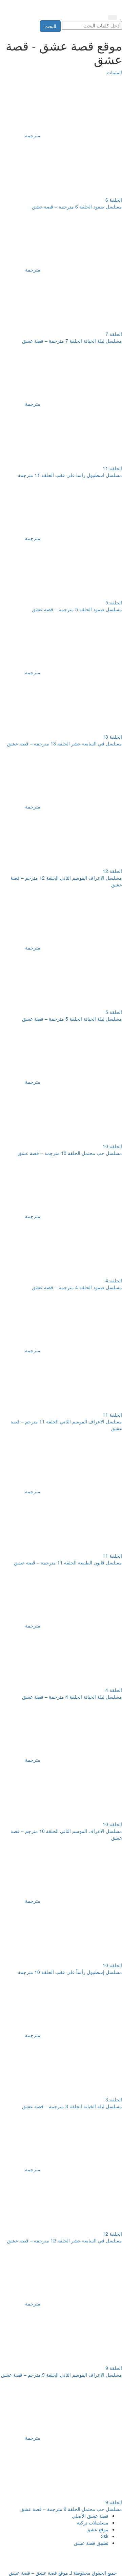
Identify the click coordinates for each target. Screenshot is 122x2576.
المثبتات (114, 72)
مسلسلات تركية (93, 2522)
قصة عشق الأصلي (90, 2516)
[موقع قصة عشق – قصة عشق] (86, 6)
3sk (105, 2536)
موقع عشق (97, 2529)
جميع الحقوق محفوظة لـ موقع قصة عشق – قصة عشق (63, 2573)
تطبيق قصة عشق (91, 2543)
